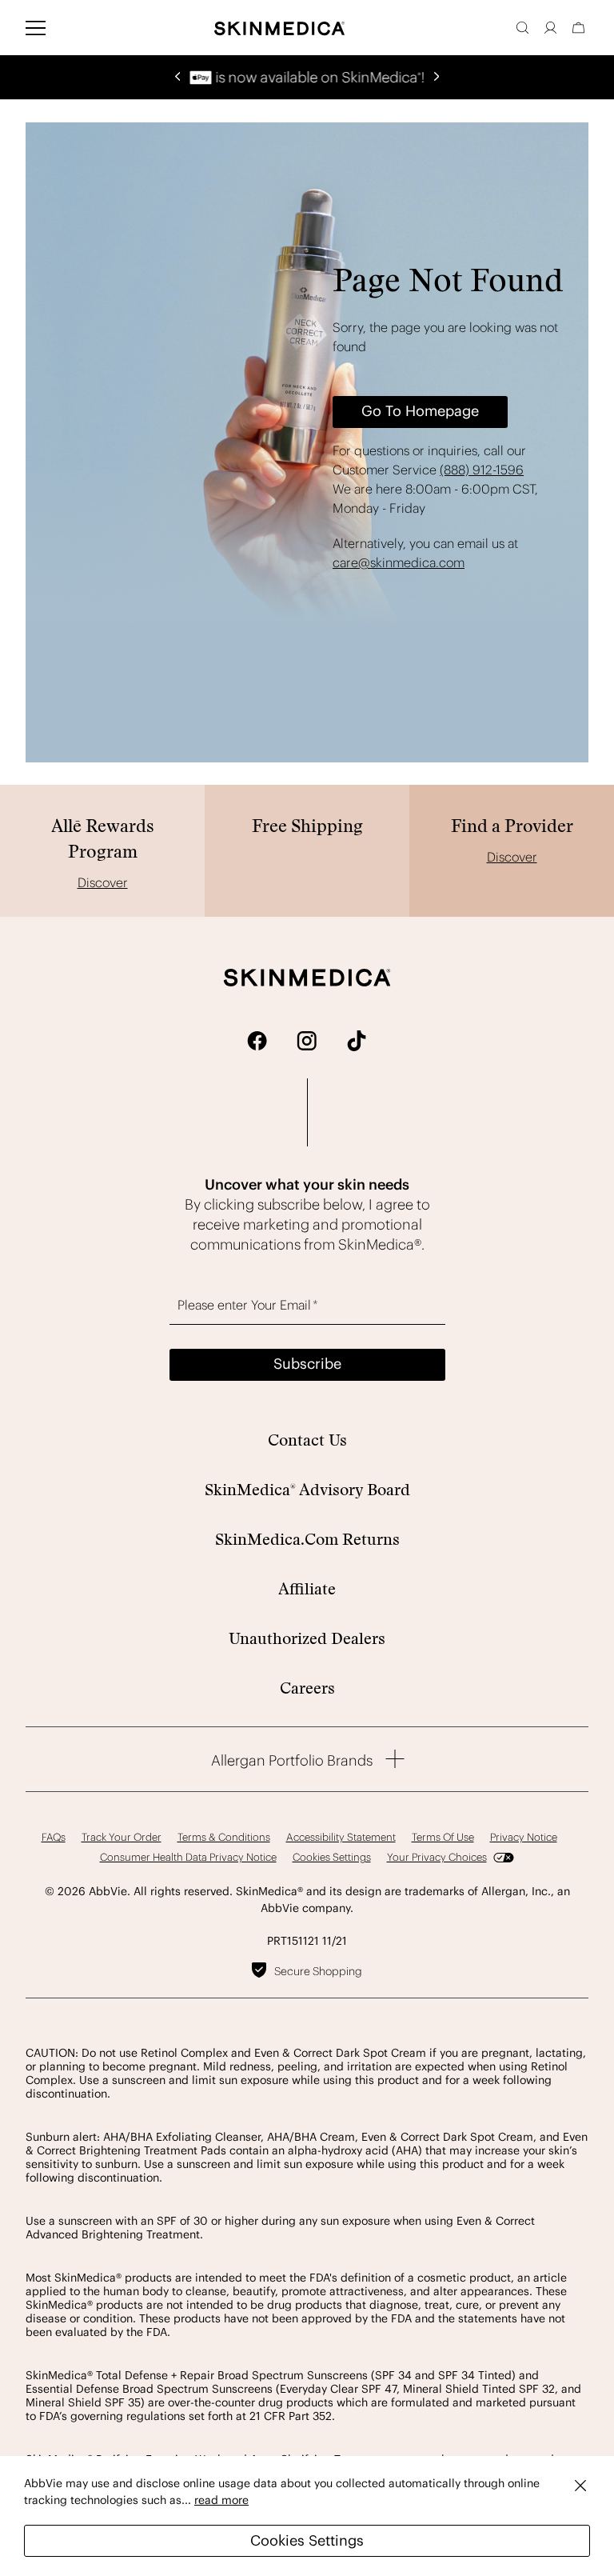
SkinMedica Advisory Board (307, 1490)
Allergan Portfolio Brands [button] (292, 1760)
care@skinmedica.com (399, 562)
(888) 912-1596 (482, 470)
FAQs (54, 1837)
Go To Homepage (420, 411)
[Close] (580, 2485)
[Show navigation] (36, 28)
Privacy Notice (524, 1837)
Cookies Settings (307, 2540)
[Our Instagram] (307, 1040)
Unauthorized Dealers (307, 1638)
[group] (307, 77)
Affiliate (307, 1589)
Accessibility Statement (341, 1837)
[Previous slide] (177, 74)
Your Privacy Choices (437, 1857)
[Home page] (279, 28)
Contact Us (307, 1440)
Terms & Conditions (224, 1837)
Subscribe (307, 1364)
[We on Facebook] (257, 1040)
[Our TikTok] (357, 1040)
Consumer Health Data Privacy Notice (188, 1857)
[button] (578, 28)
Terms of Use (443, 1837)
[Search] (522, 28)
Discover (103, 882)
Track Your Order (122, 1837)
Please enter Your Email (248, 1305)
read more (221, 2500)
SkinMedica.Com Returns (307, 1539)
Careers (307, 1688)
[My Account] (550, 28)
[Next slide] (437, 74)
